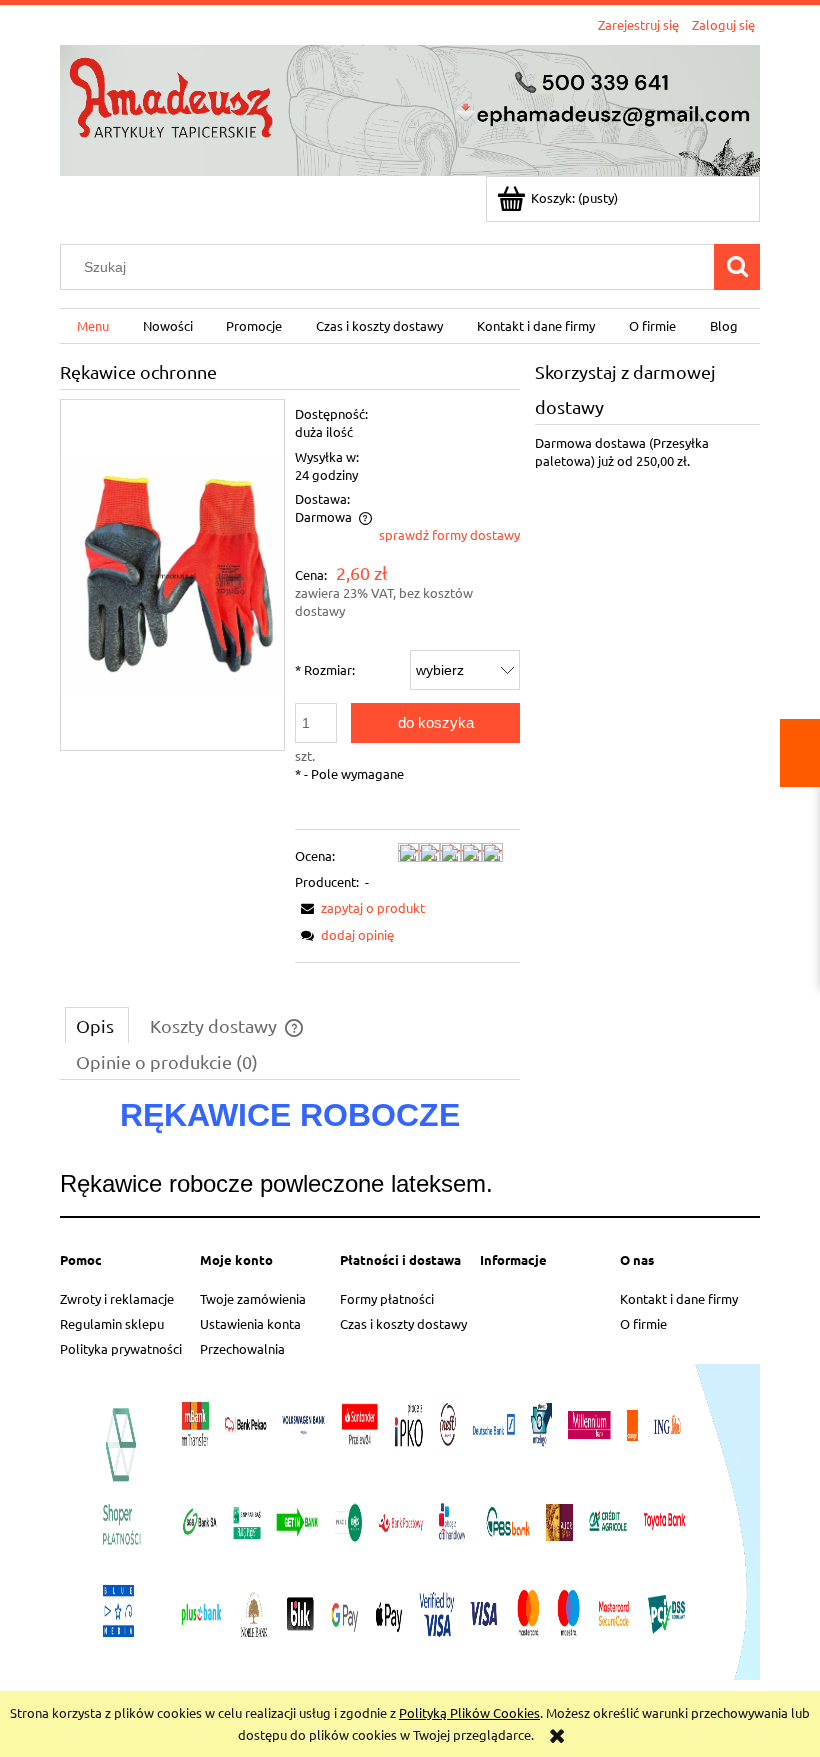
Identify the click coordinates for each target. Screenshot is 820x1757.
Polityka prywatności (121, 1348)
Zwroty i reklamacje (117, 1298)
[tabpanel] (290, 1151)
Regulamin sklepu (112, 1323)
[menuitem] (93, 326)
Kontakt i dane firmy (679, 1298)
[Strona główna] (410, 107)
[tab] (97, 1025)
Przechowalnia (242, 1348)
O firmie (643, 1323)
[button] (360, 907)
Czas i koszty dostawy (403, 1323)
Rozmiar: (325, 669)
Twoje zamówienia (253, 1298)
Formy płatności (387, 1298)
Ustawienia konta (250, 1323)
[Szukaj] (737, 267)
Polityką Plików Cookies (469, 1712)
